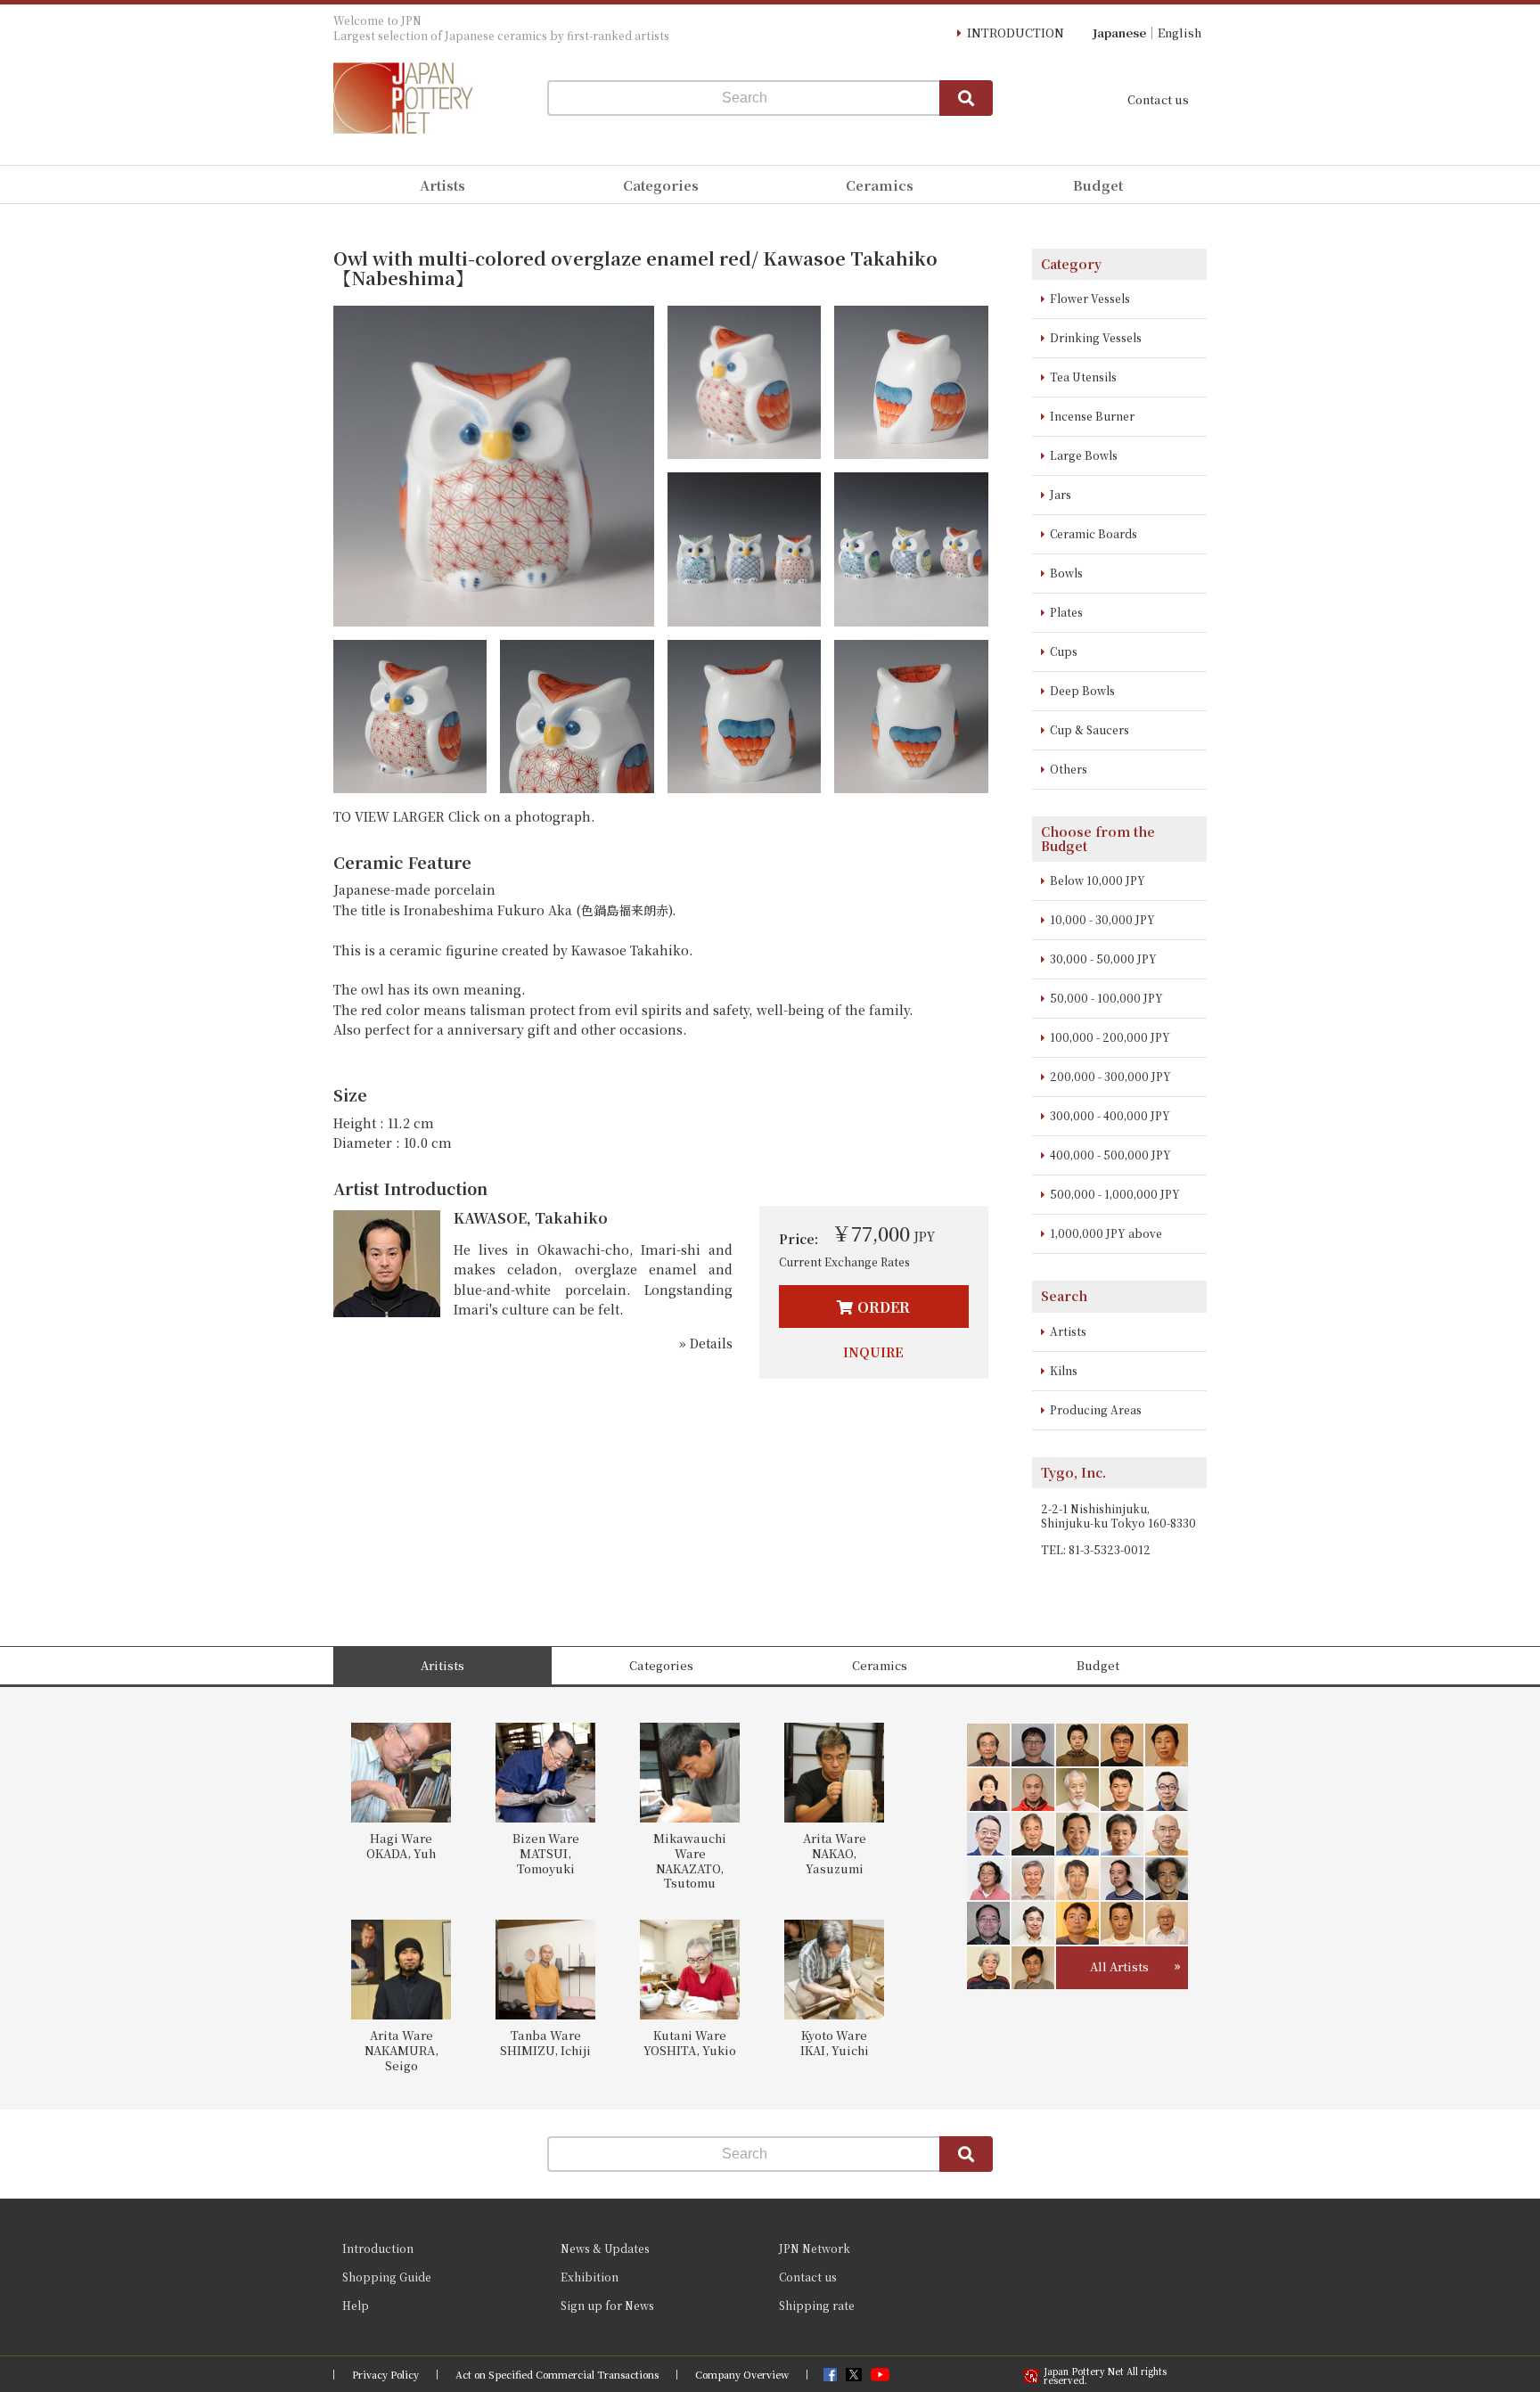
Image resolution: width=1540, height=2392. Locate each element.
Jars (1061, 494)
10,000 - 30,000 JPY (1102, 919)
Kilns (1064, 1370)
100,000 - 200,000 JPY (1110, 1037)
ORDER (884, 1307)
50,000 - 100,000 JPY (1106, 998)
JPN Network (815, 2248)
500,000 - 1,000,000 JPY (1115, 1194)
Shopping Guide (387, 2277)
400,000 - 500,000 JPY (1110, 1155)
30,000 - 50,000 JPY (1103, 958)
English (1180, 33)
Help (356, 2305)
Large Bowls (1084, 455)
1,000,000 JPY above (1106, 1233)
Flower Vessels (1090, 298)
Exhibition (590, 2277)
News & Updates (605, 2248)
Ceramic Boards (1094, 533)
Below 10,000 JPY (1098, 880)
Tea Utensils (1083, 377)
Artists (1068, 1331)
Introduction (378, 2248)
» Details (706, 1343)
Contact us (1158, 99)
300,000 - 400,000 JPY (1110, 1115)
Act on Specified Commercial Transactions (557, 2375)
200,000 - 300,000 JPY (1110, 1076)
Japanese (1119, 33)
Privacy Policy (385, 2375)
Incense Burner (1092, 416)
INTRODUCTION (1016, 33)
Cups (1064, 651)
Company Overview (742, 2375)
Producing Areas (1096, 1409)
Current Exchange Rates (844, 1262)
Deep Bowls (1082, 690)
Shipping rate (817, 2305)
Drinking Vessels (1096, 337)
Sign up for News (607, 2305)
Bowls (1066, 573)
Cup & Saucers (1089, 729)
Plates (1066, 612)
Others (1069, 769)
